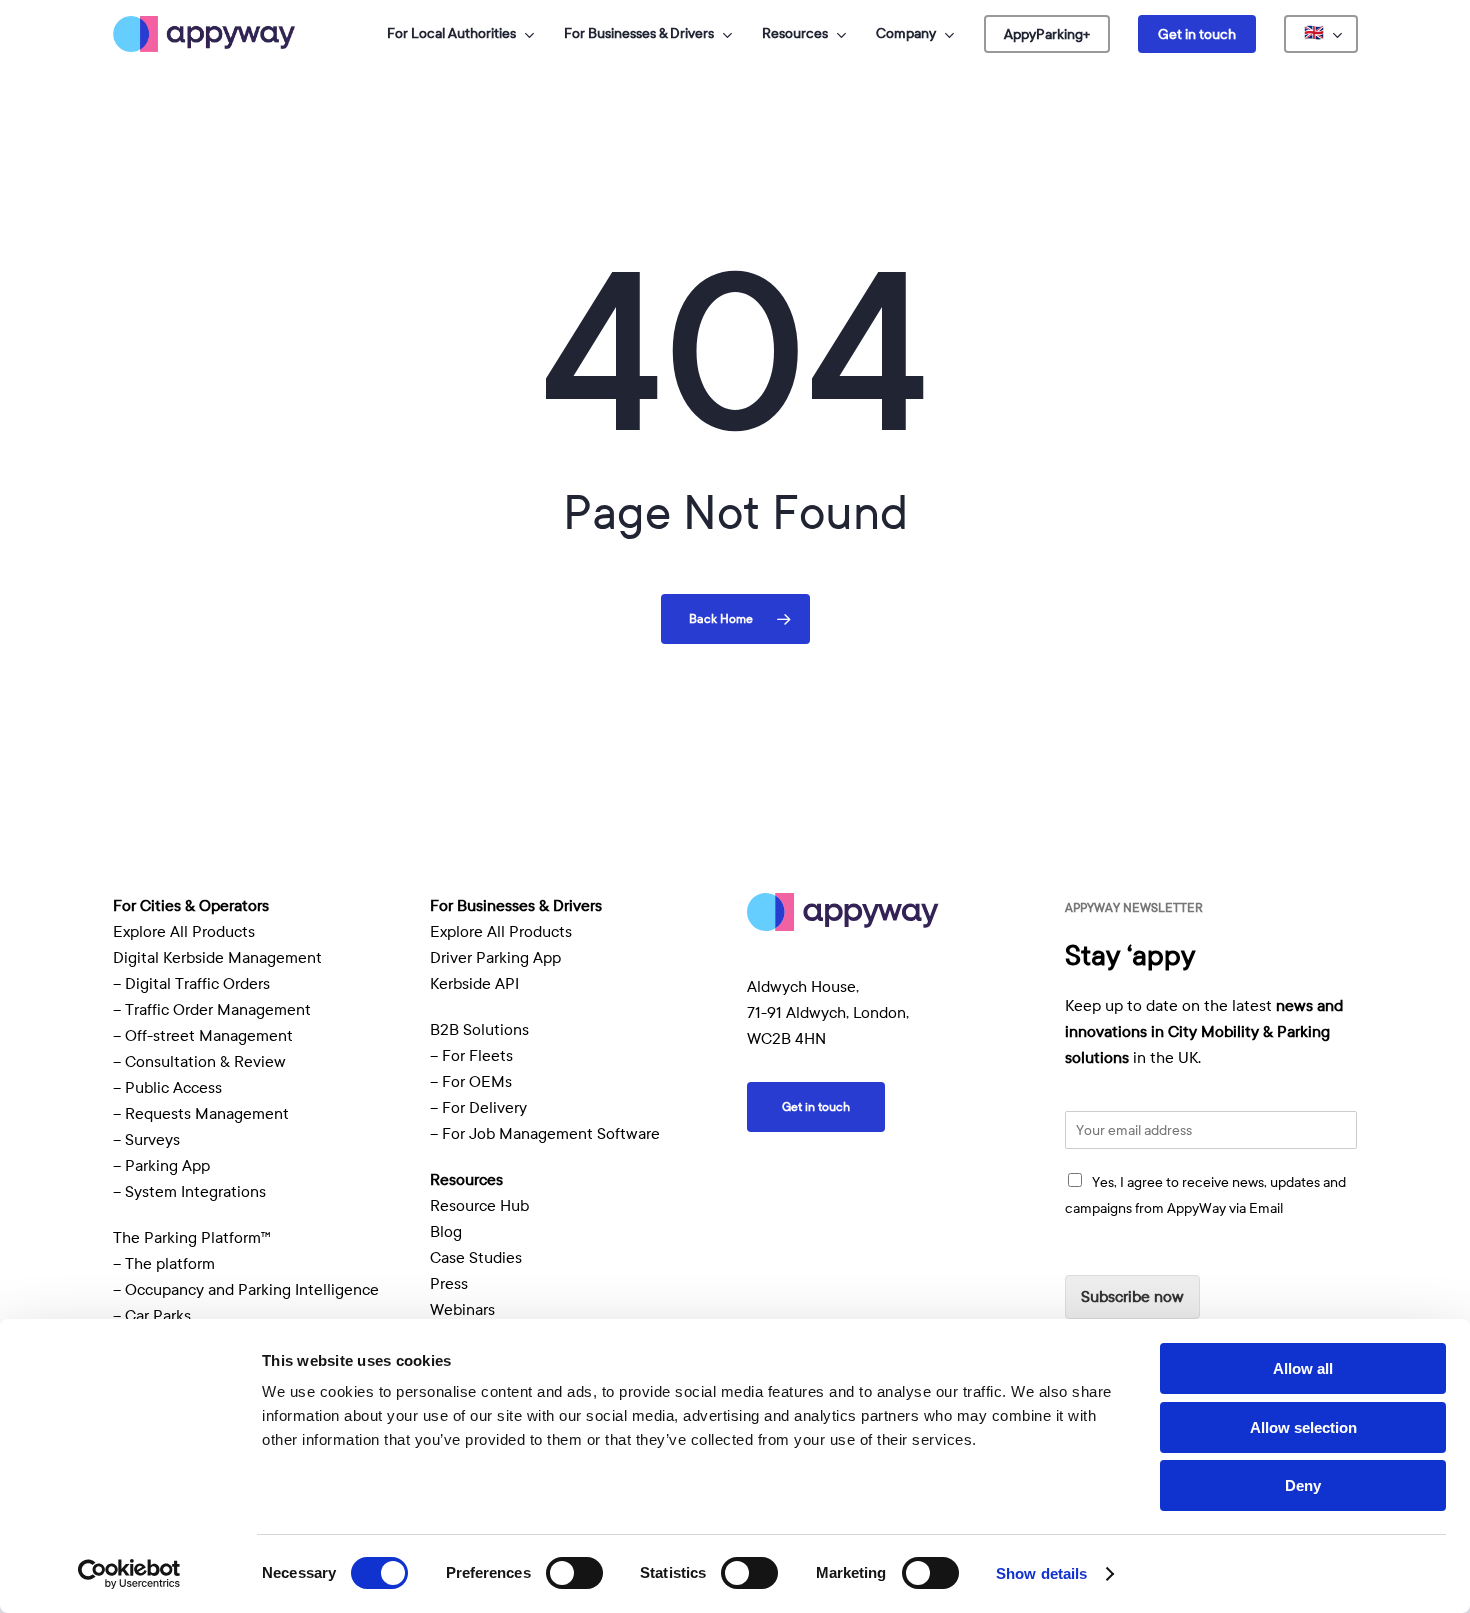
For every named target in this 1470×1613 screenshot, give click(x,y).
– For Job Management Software (545, 1134)
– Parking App (161, 1166)
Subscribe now (1132, 1297)
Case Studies (476, 1258)
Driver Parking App (495, 958)
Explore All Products (184, 932)
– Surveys (146, 1140)
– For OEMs (471, 1082)
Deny (1303, 1485)
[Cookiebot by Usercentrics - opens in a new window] (129, 1574)
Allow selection (1303, 1427)
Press (449, 1284)
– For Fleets (471, 1056)
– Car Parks (152, 1316)
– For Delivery (478, 1108)
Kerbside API (474, 984)
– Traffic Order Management (212, 1010)
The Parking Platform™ (192, 1238)
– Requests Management (201, 1114)
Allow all (1303, 1368)
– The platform (164, 1264)
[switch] (574, 1573)
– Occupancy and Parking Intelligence (246, 1290)
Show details (1041, 1573)
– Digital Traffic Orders (191, 984)
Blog (446, 1232)
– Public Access (167, 1088)
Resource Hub (479, 1206)
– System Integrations (189, 1192)
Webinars (462, 1310)
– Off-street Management (203, 1036)
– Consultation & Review (201, 1062)
